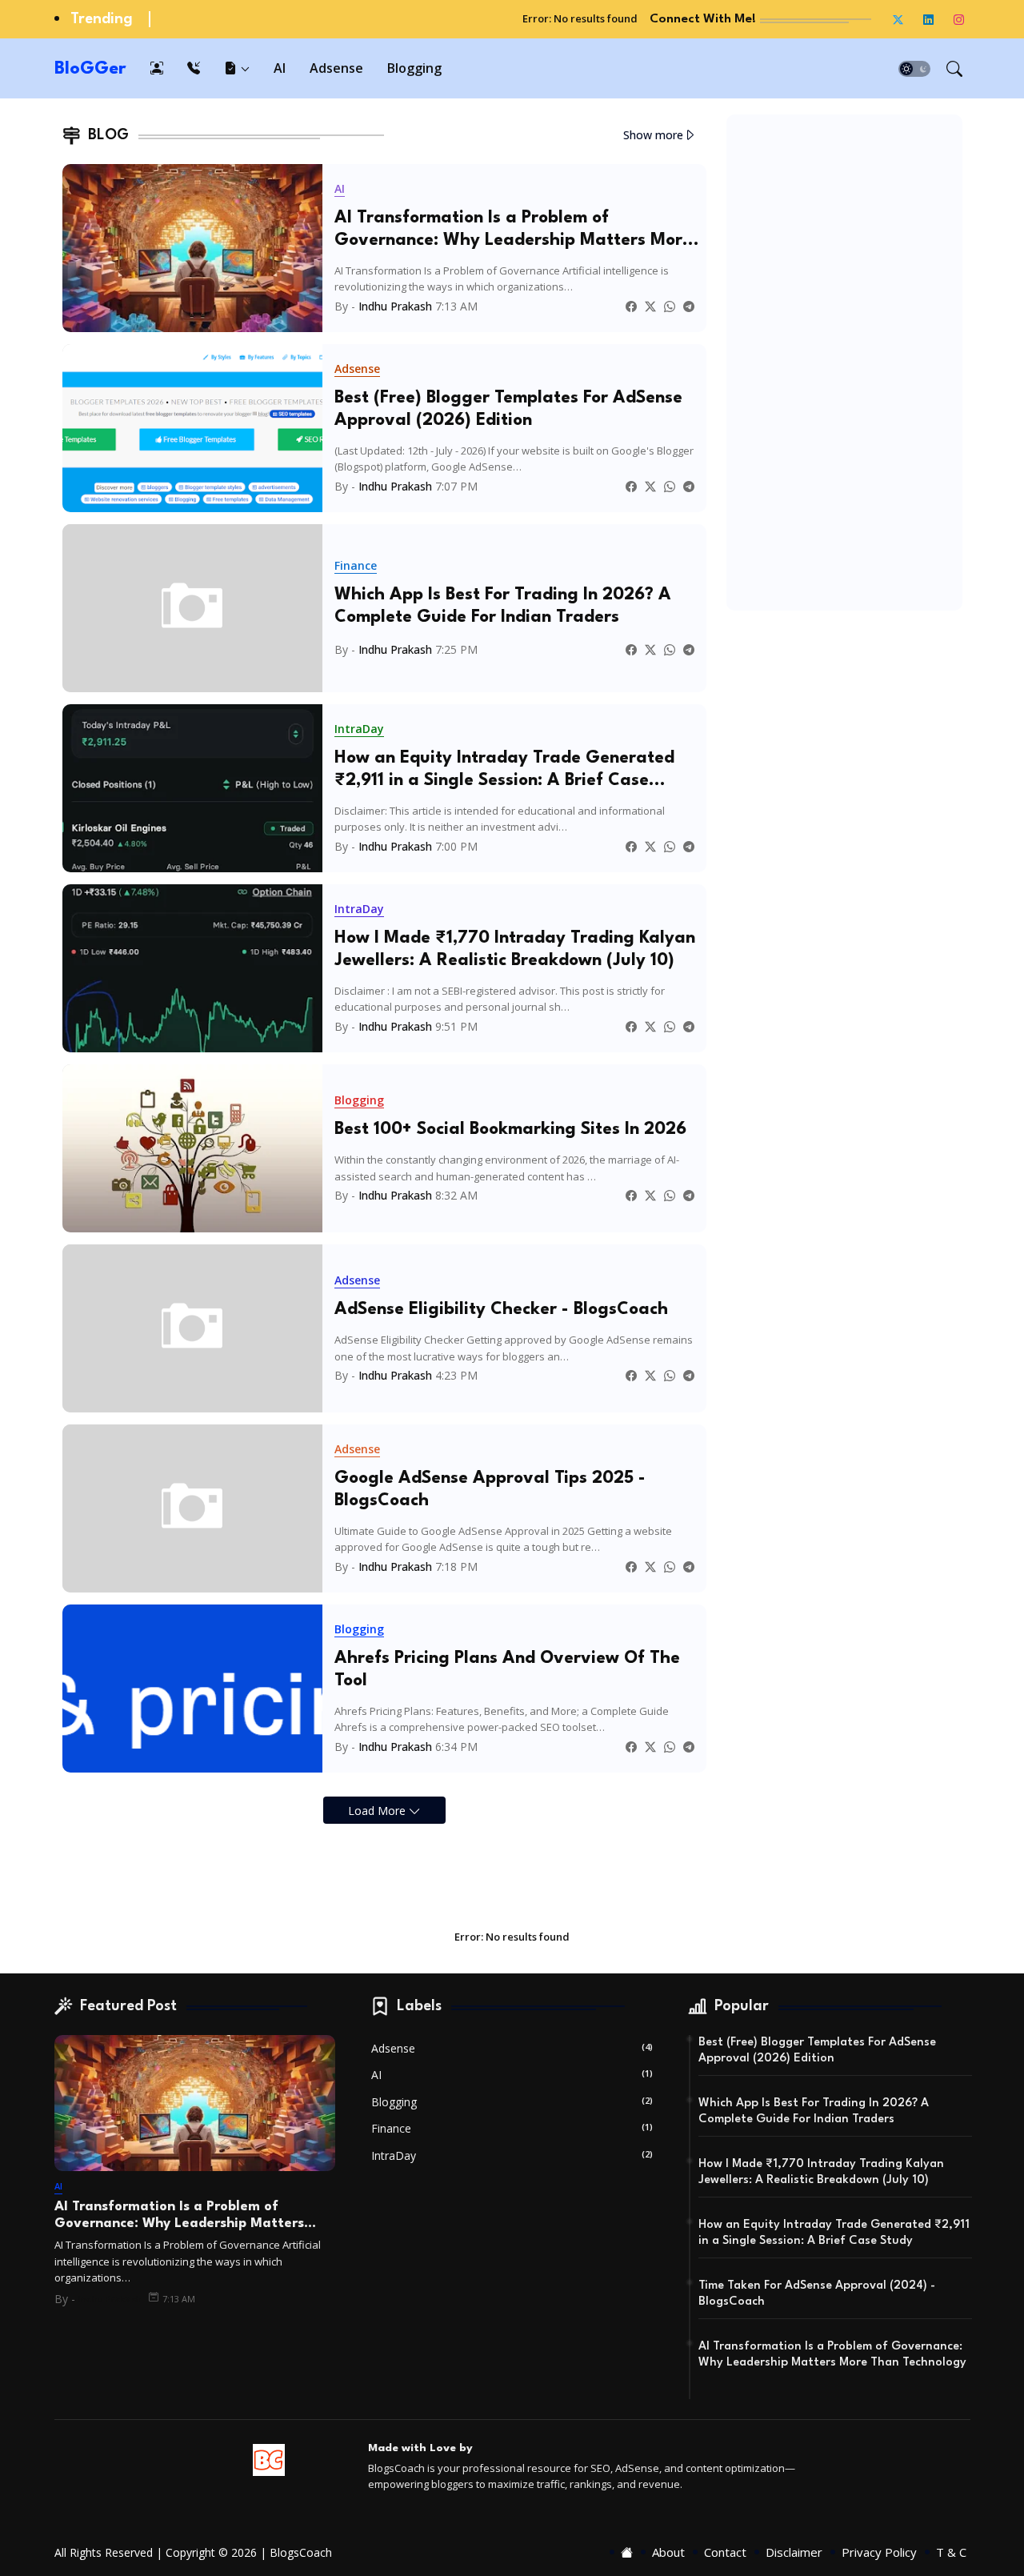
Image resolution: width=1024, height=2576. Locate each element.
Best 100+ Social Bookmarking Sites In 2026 (510, 1130)
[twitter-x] (898, 19)
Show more (653, 135)
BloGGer (90, 69)
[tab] (157, 68)
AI (280, 68)
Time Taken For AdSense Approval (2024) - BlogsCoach (817, 2294)
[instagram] (959, 19)
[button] (914, 69)
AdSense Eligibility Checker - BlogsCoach (501, 1310)
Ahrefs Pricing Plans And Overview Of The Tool (507, 1670)
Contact (725, 2552)
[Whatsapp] (670, 306)
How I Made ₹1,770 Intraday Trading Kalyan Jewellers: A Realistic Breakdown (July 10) (515, 949)
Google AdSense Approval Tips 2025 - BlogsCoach (490, 1490)
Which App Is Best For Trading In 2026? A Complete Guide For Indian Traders (503, 606)
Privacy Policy (879, 2552)
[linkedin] (929, 19)
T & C (951, 2552)
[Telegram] (689, 306)
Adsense (336, 68)
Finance (512, 2128)
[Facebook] (631, 306)
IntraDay (512, 2155)
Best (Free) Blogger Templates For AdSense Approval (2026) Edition (508, 409)
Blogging (414, 68)
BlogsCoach (301, 2552)
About (668, 2552)
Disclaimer (794, 2552)
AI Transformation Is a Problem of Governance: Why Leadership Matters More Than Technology (513, 230)
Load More (378, 1811)
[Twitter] (650, 306)
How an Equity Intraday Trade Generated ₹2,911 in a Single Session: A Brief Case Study (504, 771)
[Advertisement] (844, 363)
